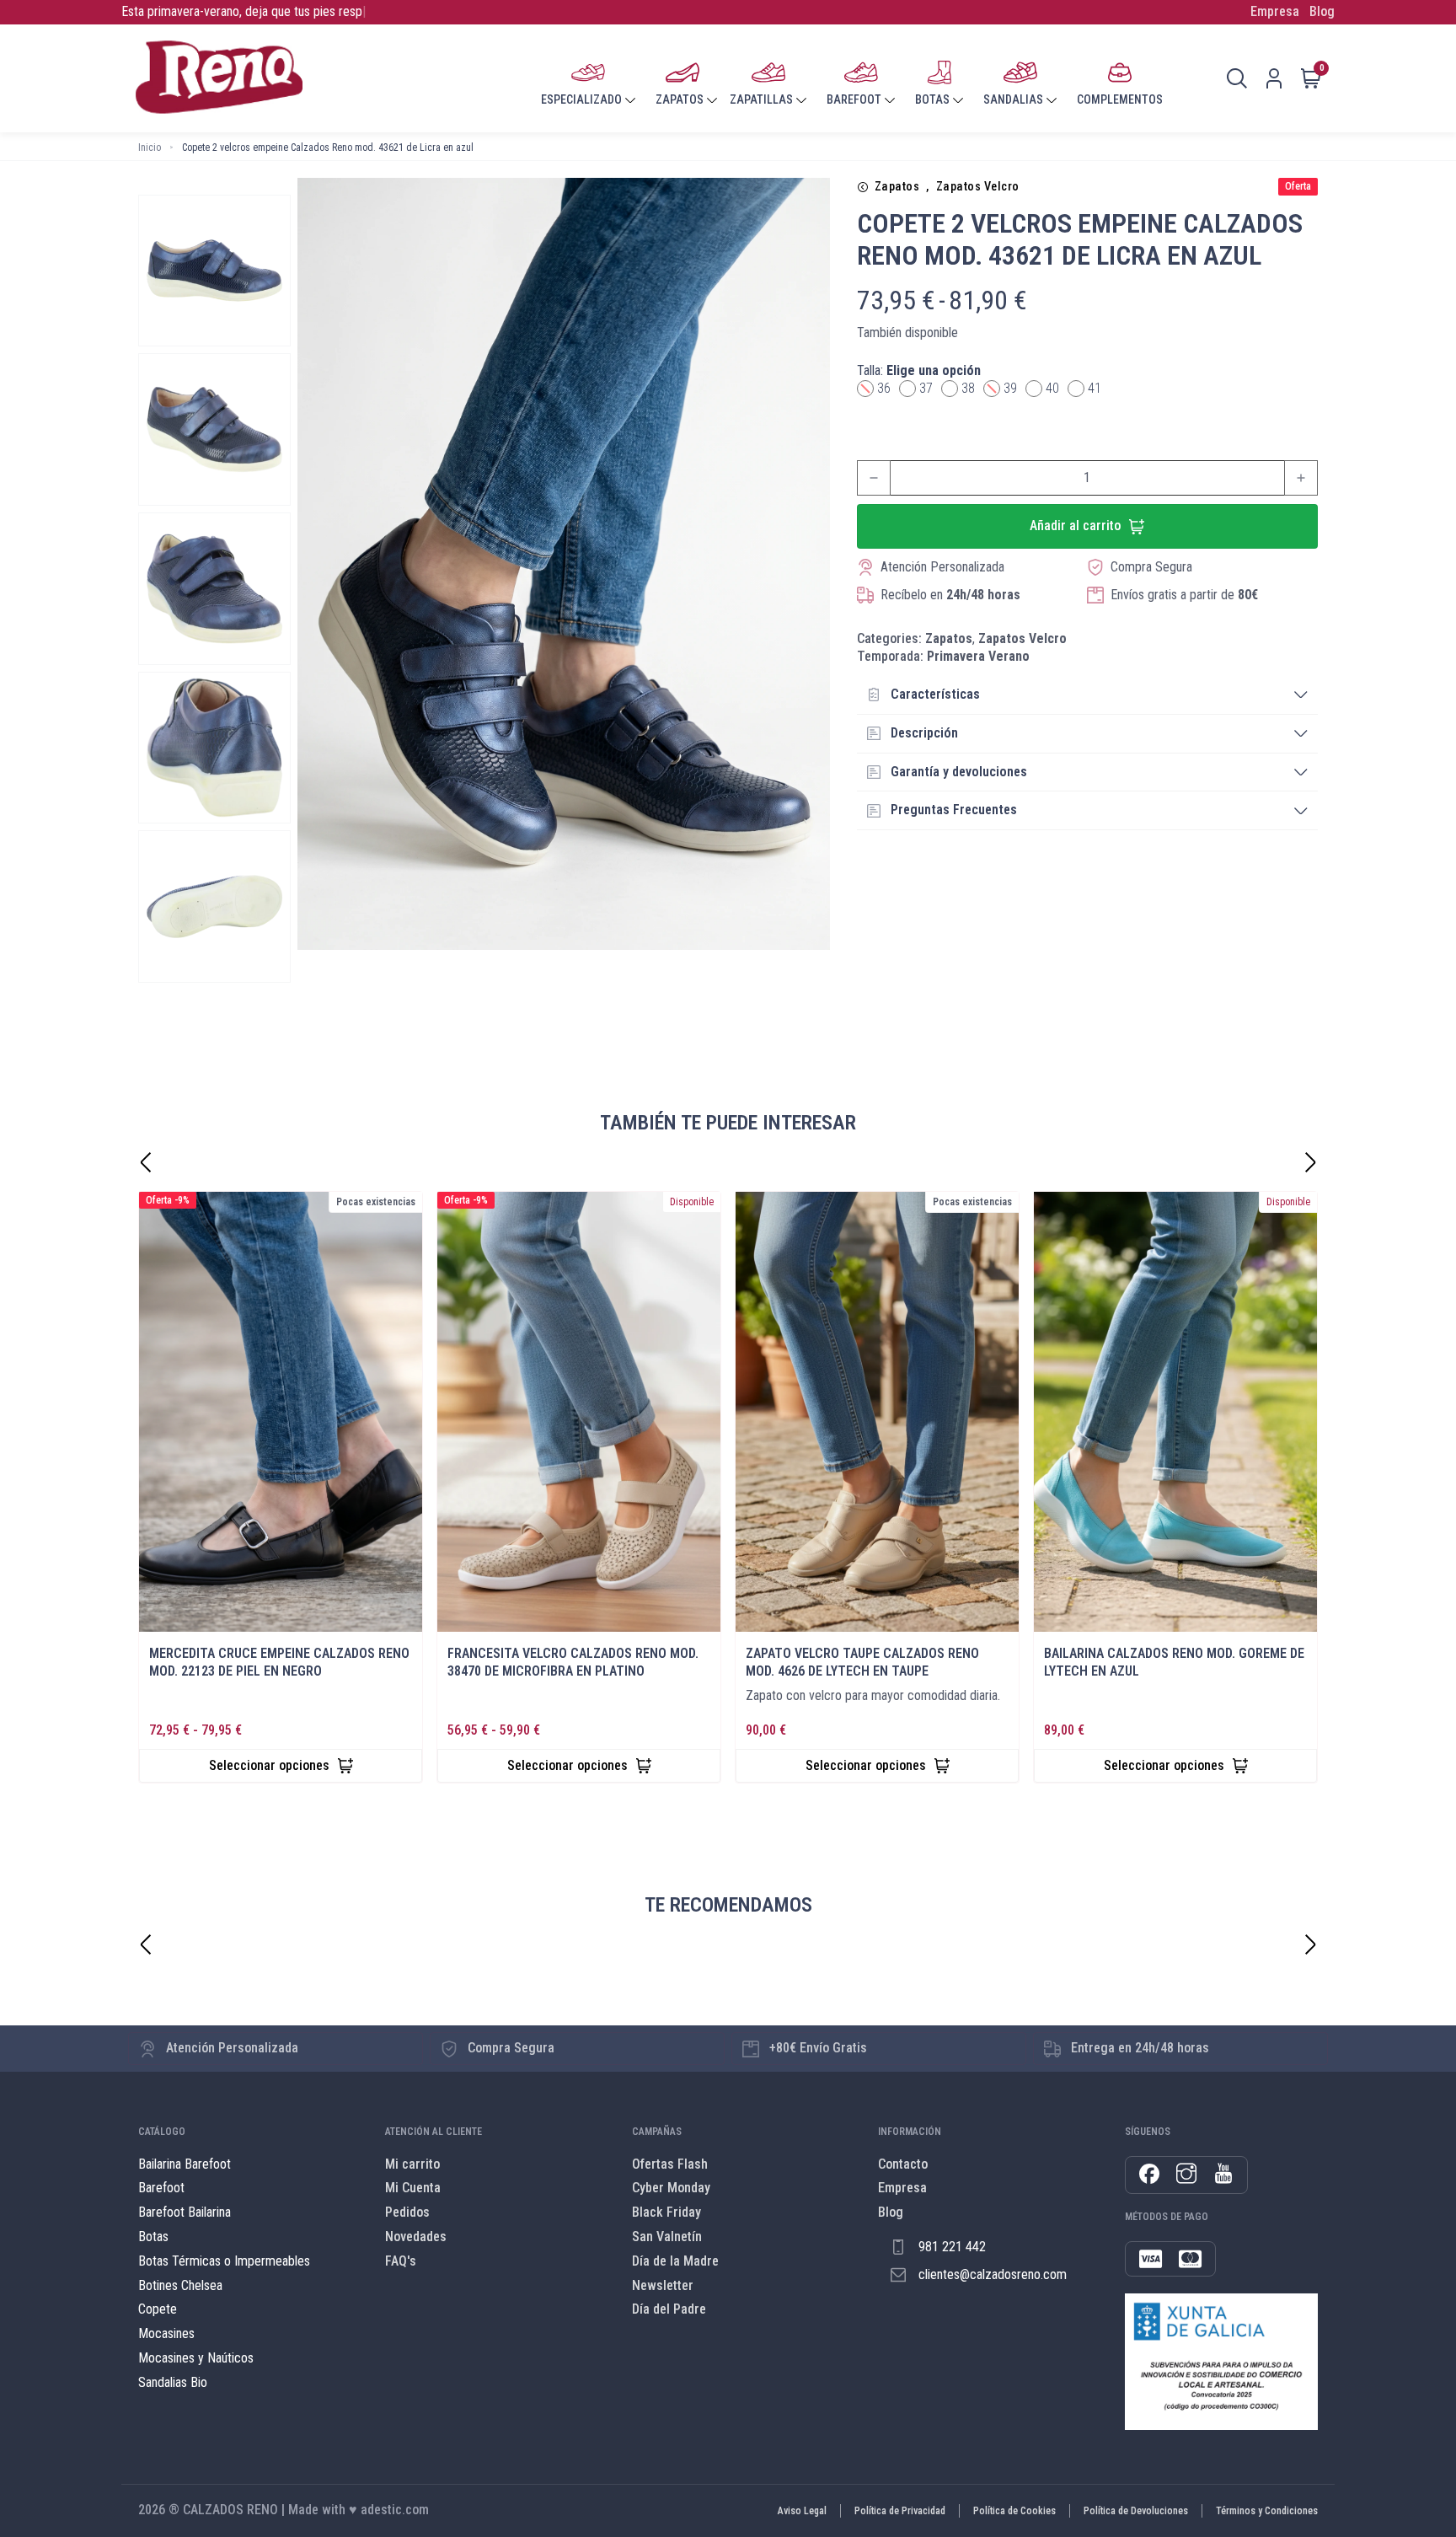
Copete (158, 2309)
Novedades (416, 2237)
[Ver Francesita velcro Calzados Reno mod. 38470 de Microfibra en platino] (579, 1412)
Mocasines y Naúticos (196, 2358)
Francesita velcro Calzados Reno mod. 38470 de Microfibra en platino (573, 1662)
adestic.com (395, 2510)
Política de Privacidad (900, 2511)
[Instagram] (1186, 2175)
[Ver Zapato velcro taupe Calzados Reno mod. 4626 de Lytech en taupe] (877, 1412)
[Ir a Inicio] (219, 78)
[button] (1087, 695)
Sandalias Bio (173, 2382)
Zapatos (897, 187)
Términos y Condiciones (1267, 2511)
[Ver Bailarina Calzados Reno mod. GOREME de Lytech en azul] (1175, 1412)
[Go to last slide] (146, 1162)
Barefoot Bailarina (185, 2212)
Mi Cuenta (413, 2188)
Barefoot (161, 2188)
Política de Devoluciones (1136, 2511)
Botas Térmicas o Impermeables (224, 2261)
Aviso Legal (802, 2511)
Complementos (1120, 99)
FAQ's (401, 2261)
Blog (1322, 11)
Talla (919, 370)
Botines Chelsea (180, 2285)
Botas (153, 2237)
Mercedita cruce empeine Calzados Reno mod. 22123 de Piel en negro (279, 1662)
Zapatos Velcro (978, 187)
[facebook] (1149, 2175)
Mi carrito (412, 2164)
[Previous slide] (146, 1944)
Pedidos (407, 2212)
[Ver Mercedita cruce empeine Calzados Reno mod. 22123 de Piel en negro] (281, 1412)
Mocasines (166, 2333)
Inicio (150, 147)
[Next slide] (1310, 1162)
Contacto (903, 2164)
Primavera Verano (978, 656)
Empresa (1275, 11)
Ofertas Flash (670, 2164)
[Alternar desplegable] (630, 100)
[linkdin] (1223, 2175)
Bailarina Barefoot (185, 2164)
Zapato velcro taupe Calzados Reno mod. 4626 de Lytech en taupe (862, 1662)
